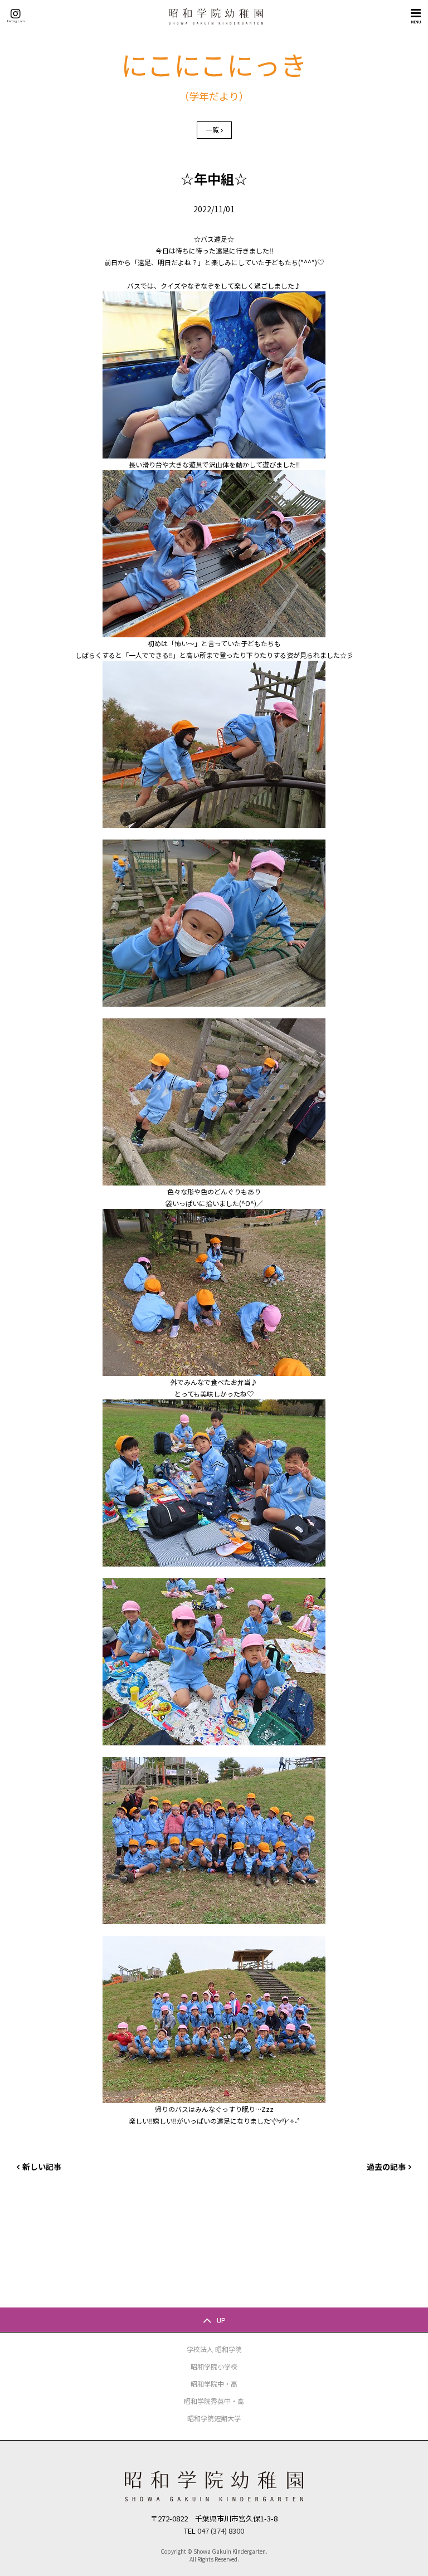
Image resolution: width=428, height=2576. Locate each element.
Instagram (16, 21)
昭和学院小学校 (214, 2366)
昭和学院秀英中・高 (214, 2401)
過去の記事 (386, 2167)
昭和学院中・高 (214, 2384)
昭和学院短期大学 (214, 2418)
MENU (416, 22)
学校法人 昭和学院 (214, 2349)
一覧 (212, 130)
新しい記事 (42, 2167)
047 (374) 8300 (221, 2531)
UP (221, 2320)
